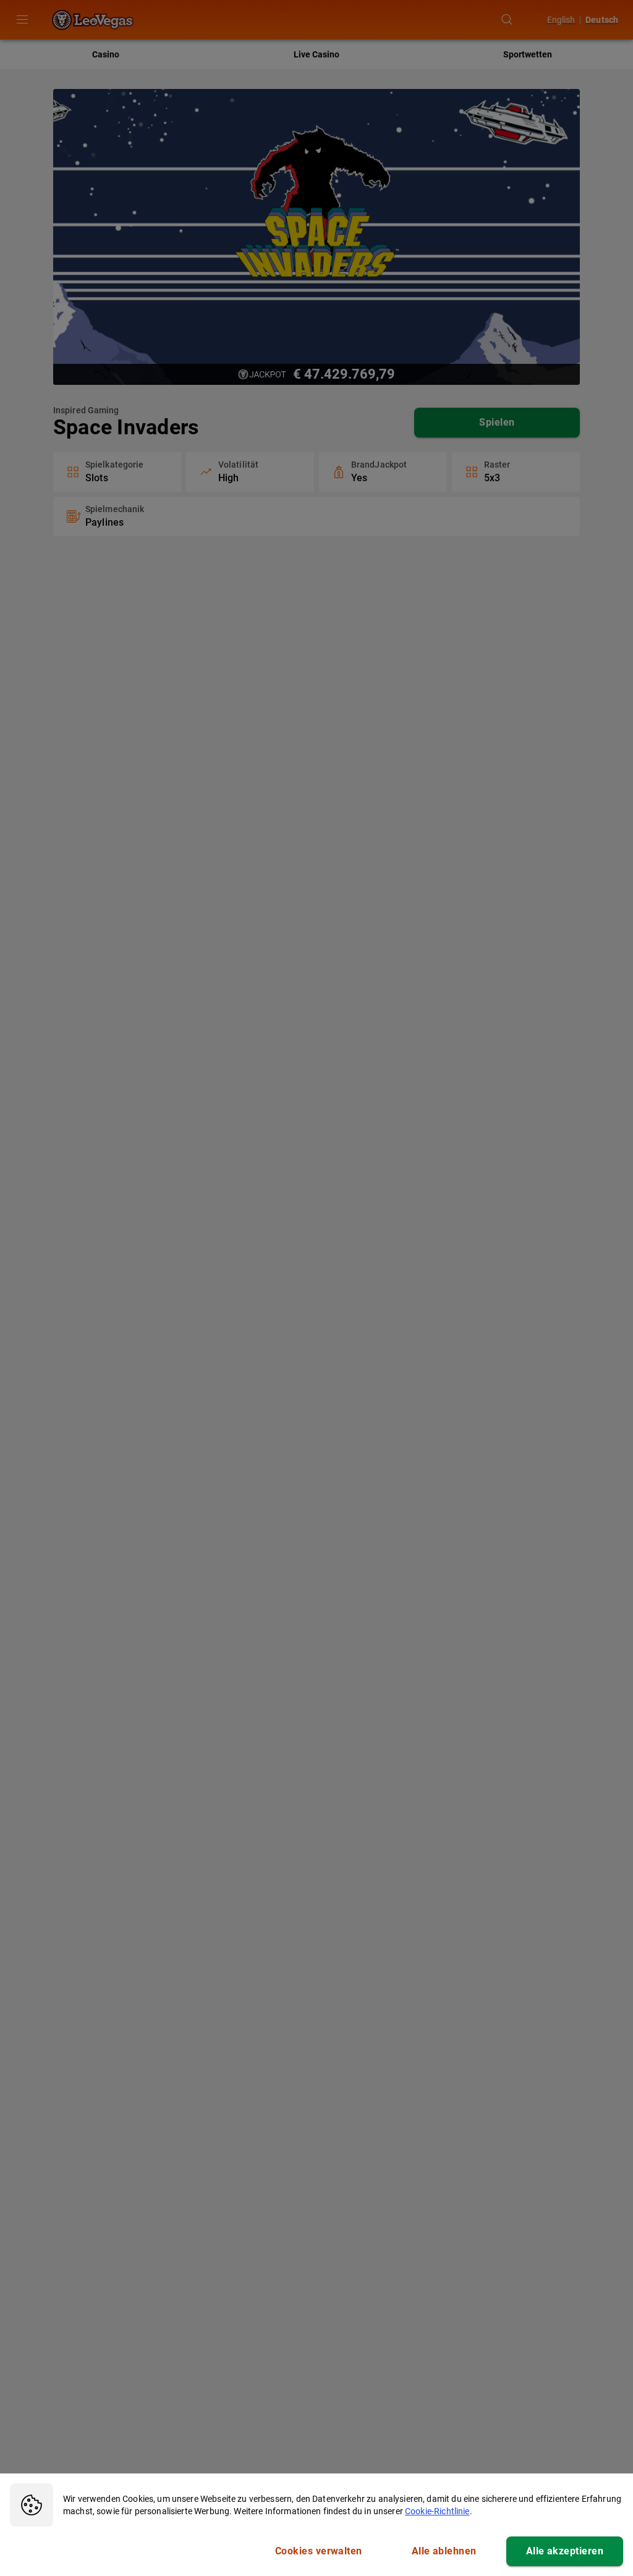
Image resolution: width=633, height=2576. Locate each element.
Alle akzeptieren (565, 2551)
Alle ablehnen (444, 2551)
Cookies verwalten (319, 2551)
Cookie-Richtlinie (437, 2511)
